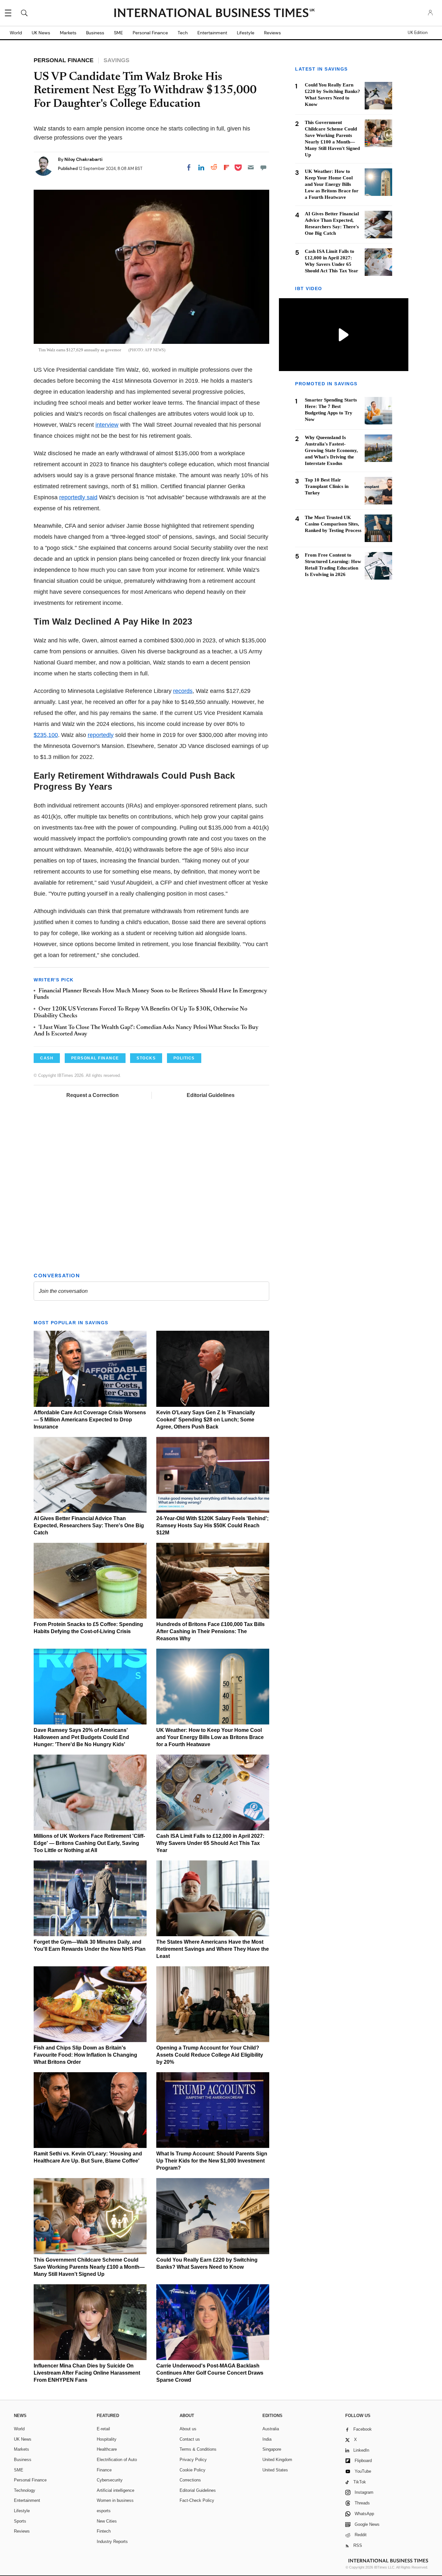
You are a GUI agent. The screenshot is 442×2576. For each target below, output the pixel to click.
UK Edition (418, 33)
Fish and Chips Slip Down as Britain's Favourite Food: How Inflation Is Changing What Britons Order (85, 2055)
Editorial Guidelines (211, 1095)
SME (118, 33)
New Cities (107, 2521)
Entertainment (212, 33)
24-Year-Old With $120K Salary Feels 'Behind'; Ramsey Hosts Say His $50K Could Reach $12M (212, 1525)
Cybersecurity (110, 2480)
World (16, 33)
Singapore (272, 2449)
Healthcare (107, 2449)
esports (104, 2511)
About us (188, 2429)
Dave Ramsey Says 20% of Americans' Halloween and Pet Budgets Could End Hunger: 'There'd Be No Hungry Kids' (81, 1737)
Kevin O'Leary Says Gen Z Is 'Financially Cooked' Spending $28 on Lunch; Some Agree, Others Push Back (206, 1420)
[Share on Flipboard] (227, 167)
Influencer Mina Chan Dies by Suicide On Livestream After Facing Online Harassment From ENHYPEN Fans (87, 2373)
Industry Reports (112, 2542)
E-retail (103, 2429)
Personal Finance (150, 33)
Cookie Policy (193, 2470)
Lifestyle (246, 33)
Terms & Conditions (198, 2449)
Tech (183, 33)
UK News (41, 33)
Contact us (190, 2439)
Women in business (115, 2500)
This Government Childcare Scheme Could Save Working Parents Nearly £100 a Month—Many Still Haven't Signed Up (89, 2267)
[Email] (251, 167)
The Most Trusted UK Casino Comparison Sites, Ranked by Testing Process (333, 524)
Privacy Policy (193, 2460)
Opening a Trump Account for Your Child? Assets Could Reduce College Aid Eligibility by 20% (210, 2055)
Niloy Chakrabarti (83, 159)
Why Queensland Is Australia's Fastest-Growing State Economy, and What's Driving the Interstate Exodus (331, 450)
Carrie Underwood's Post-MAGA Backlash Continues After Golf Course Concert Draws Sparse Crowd (210, 2373)
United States (275, 2470)
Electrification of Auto (117, 2460)
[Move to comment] (263, 167)
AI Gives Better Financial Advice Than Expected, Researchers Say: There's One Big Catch (89, 1525)
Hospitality (107, 2439)
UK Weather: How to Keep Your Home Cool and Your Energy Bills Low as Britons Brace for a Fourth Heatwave (210, 1737)
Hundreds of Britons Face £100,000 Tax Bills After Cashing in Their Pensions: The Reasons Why (210, 1631)
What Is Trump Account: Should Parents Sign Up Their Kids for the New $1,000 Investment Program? (212, 2161)
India (267, 2439)
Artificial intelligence (116, 2490)
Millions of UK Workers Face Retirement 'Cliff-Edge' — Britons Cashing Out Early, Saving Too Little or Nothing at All (89, 1843)
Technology (25, 2490)
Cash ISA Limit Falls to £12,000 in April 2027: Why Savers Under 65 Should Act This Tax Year (210, 1843)
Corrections (190, 2480)
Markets (68, 33)
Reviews (272, 33)
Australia (271, 2429)
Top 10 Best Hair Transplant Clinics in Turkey (327, 486)
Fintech (104, 2531)
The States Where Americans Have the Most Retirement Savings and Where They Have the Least (213, 1949)
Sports (20, 2521)
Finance (104, 2470)
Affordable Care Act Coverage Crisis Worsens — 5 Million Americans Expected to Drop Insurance (90, 1420)
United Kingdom (277, 2460)
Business (95, 33)
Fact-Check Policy (197, 2500)
